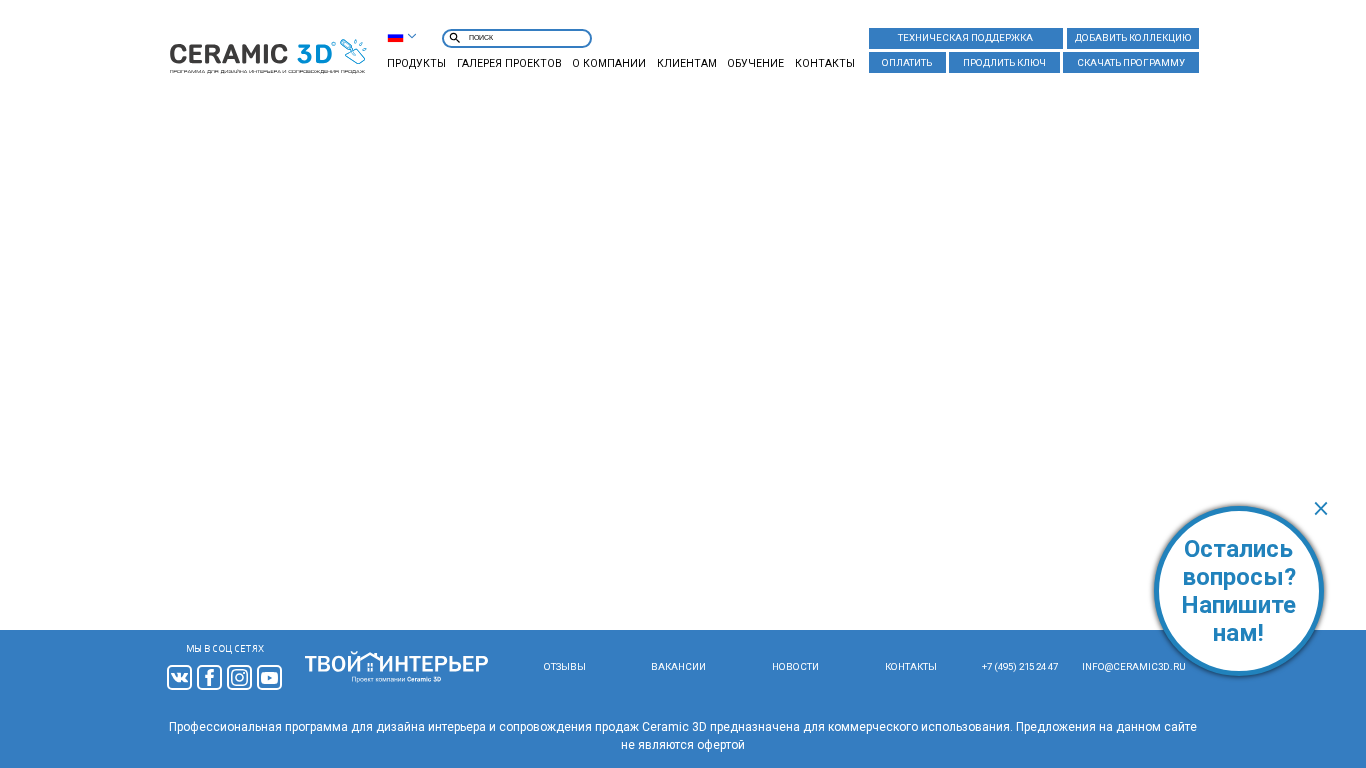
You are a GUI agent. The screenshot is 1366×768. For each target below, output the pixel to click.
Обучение (755, 63)
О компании (609, 63)
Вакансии (678, 666)
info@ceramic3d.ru (1134, 666)
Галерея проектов (509, 63)
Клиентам (687, 63)
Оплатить (907, 62)
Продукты (416, 63)
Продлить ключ (1004, 62)
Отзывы (565, 666)
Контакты (825, 63)
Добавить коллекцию (1133, 37)
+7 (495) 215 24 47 (1020, 666)
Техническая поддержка (965, 37)
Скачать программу (1131, 62)
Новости (795, 666)
